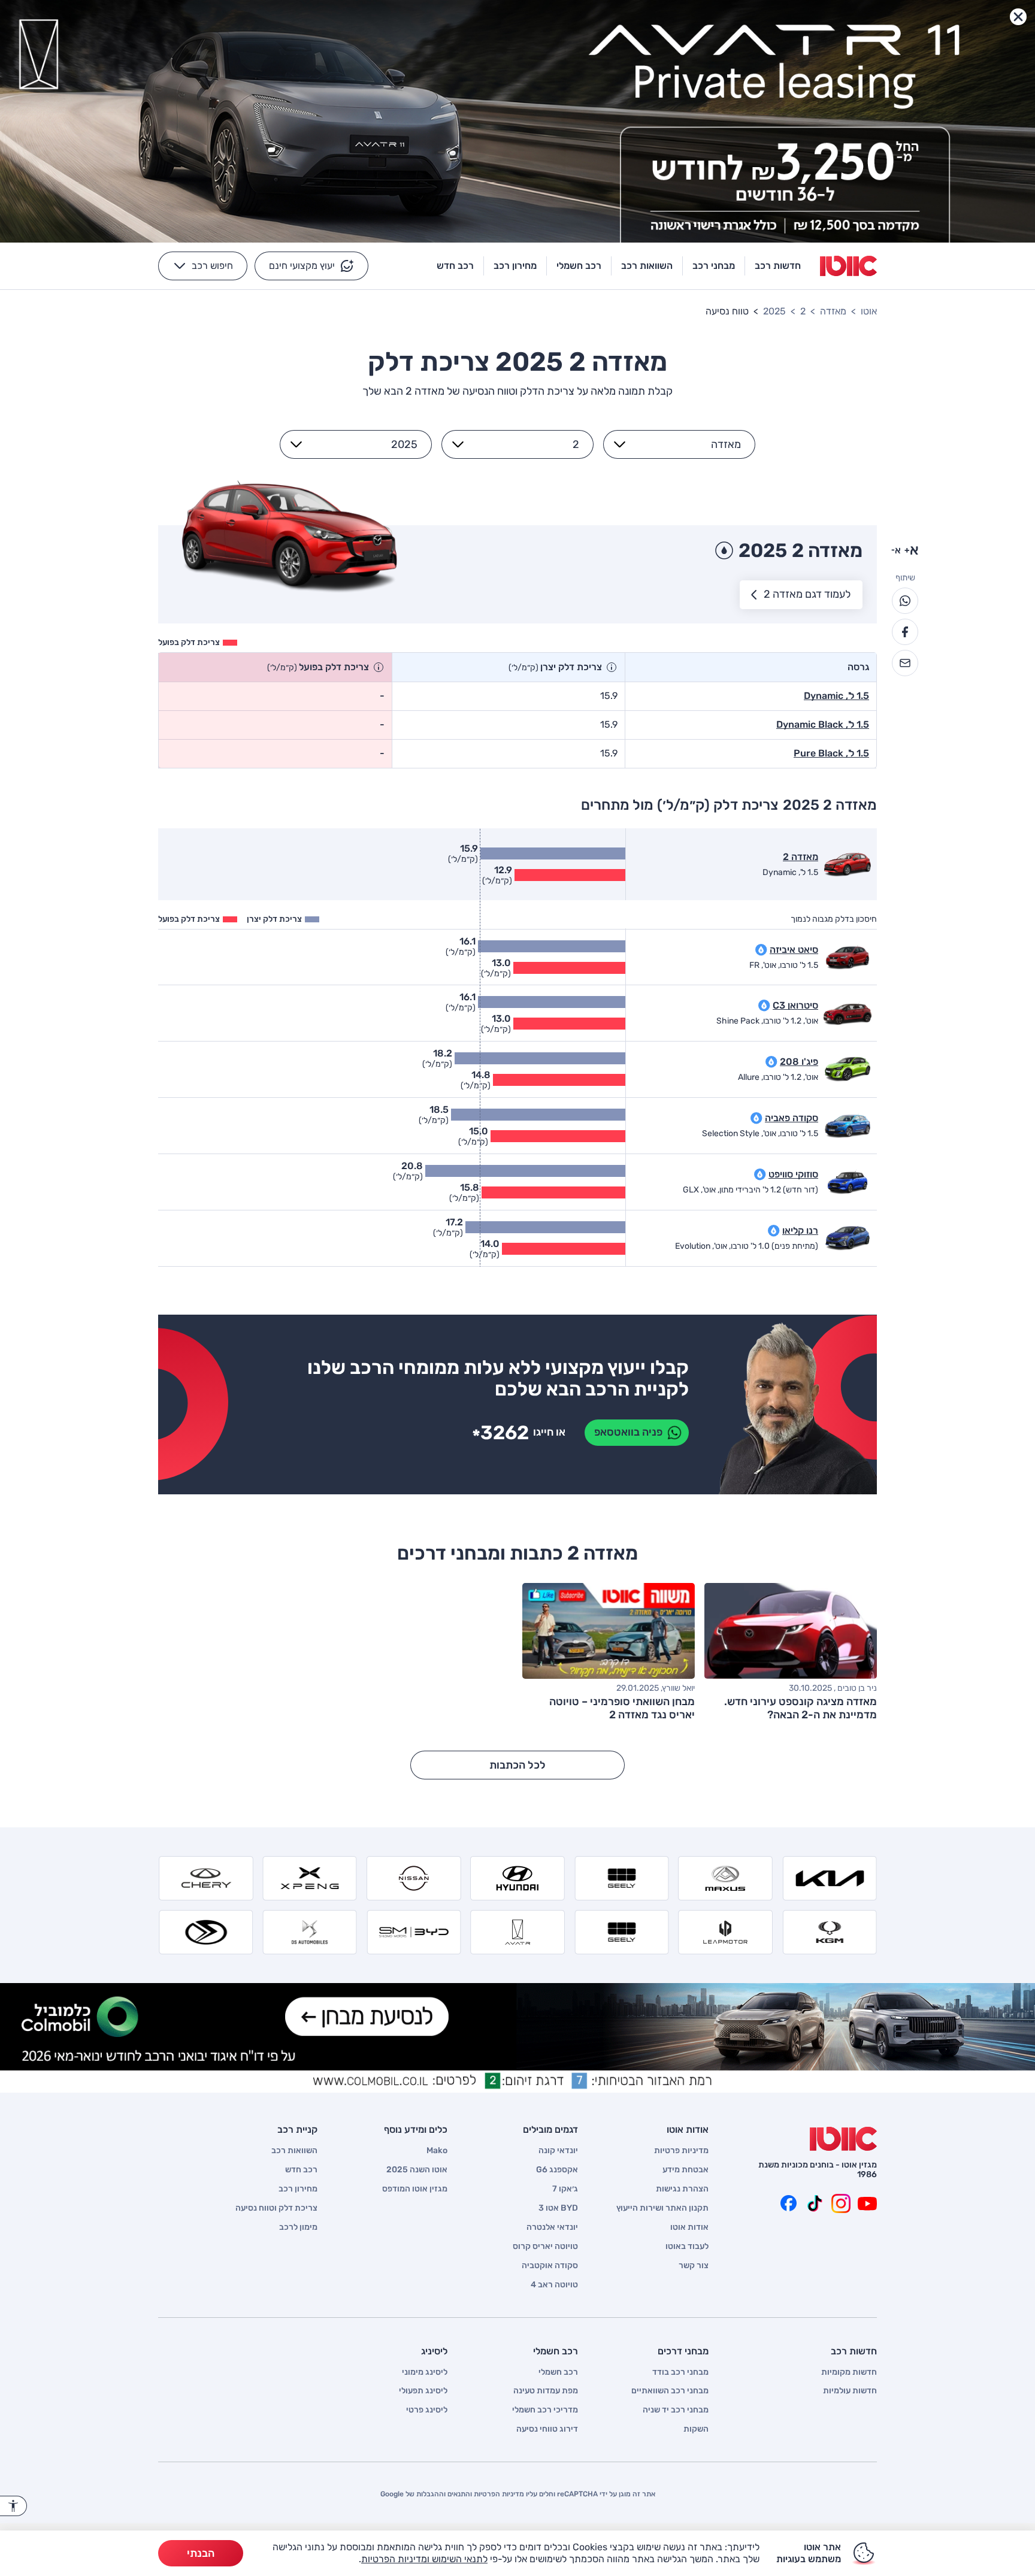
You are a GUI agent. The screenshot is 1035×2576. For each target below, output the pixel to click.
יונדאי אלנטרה (552, 2227)
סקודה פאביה (792, 1118)
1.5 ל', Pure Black (831, 753)
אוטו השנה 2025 (417, 2170)
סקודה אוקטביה (550, 2266)
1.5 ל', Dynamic (836, 696)
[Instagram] (841, 2203)
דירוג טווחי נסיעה (547, 2429)
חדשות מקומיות (849, 2372)
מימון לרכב (298, 2227)
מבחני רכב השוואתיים (670, 2391)
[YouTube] (867, 2203)
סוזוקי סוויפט (793, 1174)
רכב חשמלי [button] (579, 266)
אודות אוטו (689, 2227)
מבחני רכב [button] (714, 266)
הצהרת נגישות (682, 2189)
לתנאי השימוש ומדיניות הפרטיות (424, 2559)
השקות (696, 2429)
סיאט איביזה (794, 950)
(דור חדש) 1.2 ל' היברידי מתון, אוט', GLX (750, 1190)
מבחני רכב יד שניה (676, 2410)
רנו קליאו (800, 1231)
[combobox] (686, 444)
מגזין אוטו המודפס (415, 2189)
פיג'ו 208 (799, 1062)
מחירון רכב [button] (515, 266)
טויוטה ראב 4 (554, 2285)
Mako (437, 2151)
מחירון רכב (298, 2189)
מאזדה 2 (801, 857)
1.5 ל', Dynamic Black (823, 724)
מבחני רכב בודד (680, 2372)
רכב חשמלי (558, 2372)
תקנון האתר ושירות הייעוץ (662, 2208)
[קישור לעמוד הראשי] (848, 266)
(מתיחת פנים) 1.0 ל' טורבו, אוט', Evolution (747, 1246)
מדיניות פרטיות (681, 2151)
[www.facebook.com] (788, 2203)
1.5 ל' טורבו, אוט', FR (784, 965)
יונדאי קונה (558, 2151)
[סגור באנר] (1018, 17)
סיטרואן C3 (795, 1005)
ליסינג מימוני (425, 2372)
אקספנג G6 (557, 2170)
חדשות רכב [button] (778, 266)
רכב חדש (301, 2170)
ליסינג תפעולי (423, 2391)
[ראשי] (843, 2139)
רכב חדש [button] (455, 266)
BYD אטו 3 (558, 2208)
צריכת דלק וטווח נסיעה (276, 2208)
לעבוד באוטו (687, 2247)
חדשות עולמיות (850, 2391)
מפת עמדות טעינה (546, 2391)
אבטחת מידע (686, 2170)
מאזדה (833, 311)
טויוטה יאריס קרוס (545, 2247)
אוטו (869, 311)
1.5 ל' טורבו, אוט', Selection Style (760, 1134)
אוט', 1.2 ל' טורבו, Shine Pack (767, 1021)
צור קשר (694, 2266)
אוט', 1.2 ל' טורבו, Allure (778, 1077)
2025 (774, 311)
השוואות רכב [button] (647, 266)
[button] (311, 266)
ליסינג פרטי (427, 2410)
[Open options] (620, 444)
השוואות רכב (294, 2151)
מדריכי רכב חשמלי (545, 2410)
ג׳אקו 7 (565, 2189)
